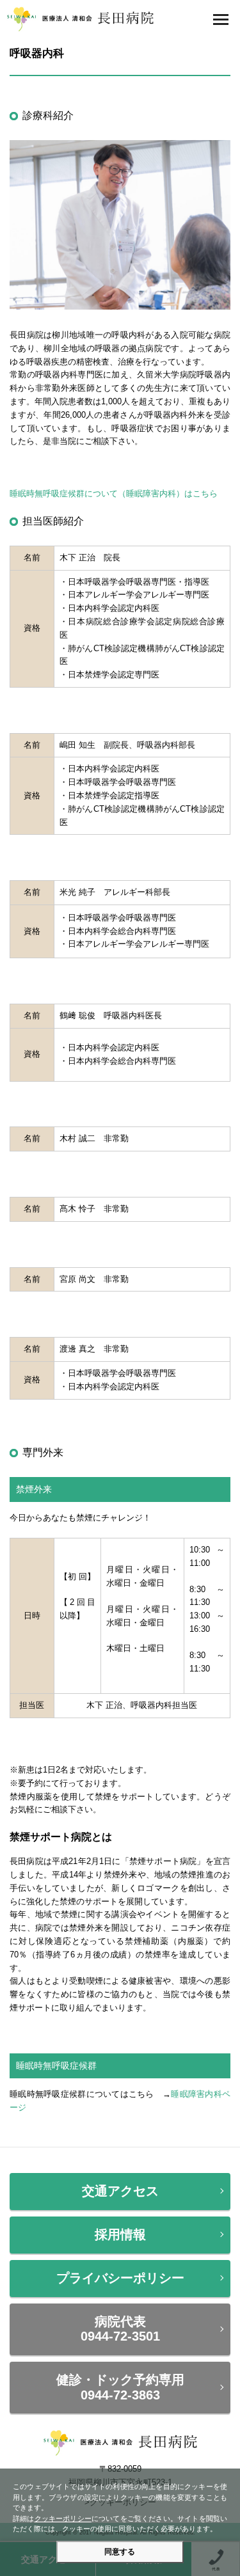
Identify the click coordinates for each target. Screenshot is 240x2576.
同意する (120, 2552)
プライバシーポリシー (120, 2278)
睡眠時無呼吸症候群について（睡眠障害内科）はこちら (114, 494)
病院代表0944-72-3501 (120, 2329)
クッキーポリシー (63, 2518)
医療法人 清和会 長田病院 (80, 19)
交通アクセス (120, 2191)
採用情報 (120, 2234)
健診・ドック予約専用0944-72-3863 (120, 2387)
